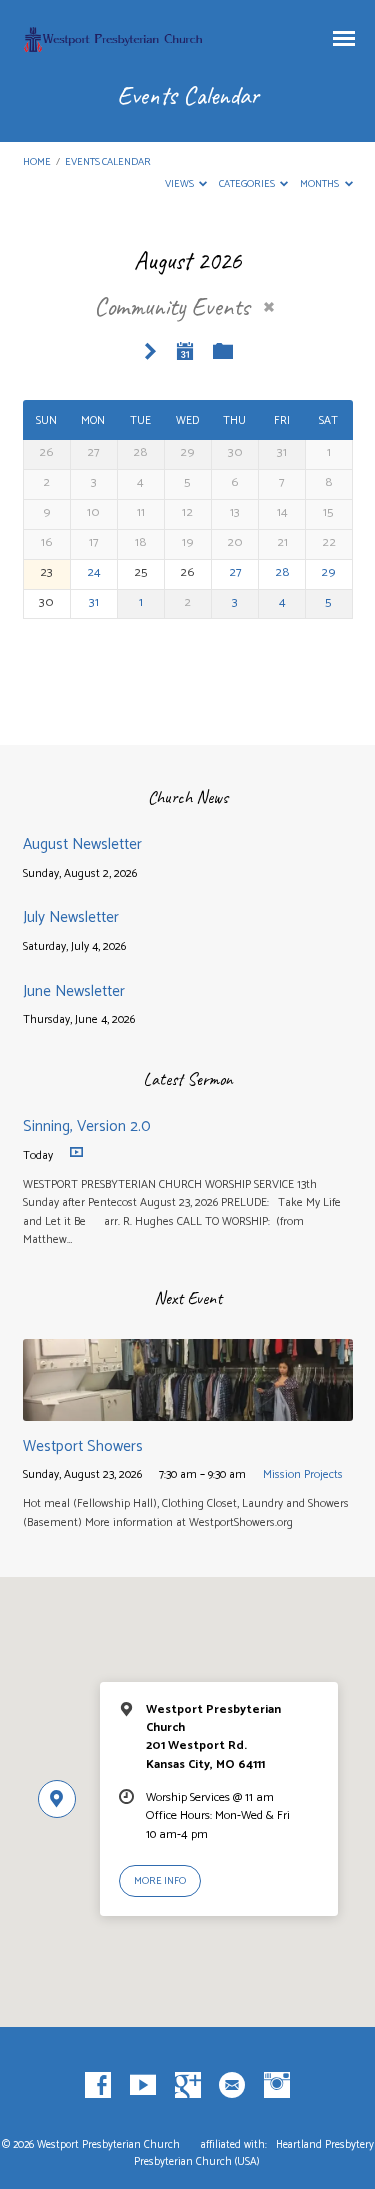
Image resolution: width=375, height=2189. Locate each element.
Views (180, 184)
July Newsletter (71, 917)
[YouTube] (143, 2086)
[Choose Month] (186, 351)
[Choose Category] (223, 352)
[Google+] (188, 2086)
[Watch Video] (76, 1152)
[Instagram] (277, 2086)
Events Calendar (108, 162)
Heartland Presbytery (325, 2145)
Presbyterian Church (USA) (196, 2162)
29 (328, 572)
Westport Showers (83, 1446)
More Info (160, 1881)
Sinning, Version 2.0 (87, 1126)
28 (282, 572)
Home (37, 162)
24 (94, 572)
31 (94, 602)
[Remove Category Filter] (269, 307)
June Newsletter (74, 991)
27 (235, 572)
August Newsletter (82, 844)
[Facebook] (98, 2086)
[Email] (232, 2086)
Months (320, 184)
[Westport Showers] (188, 1409)
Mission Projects (303, 1474)
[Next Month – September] (150, 352)
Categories (248, 184)
